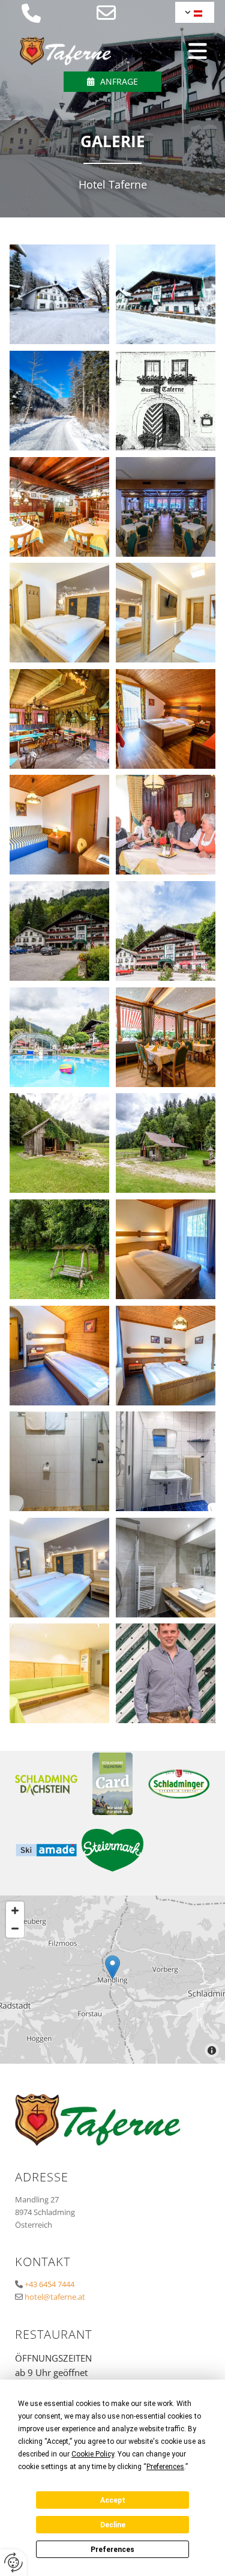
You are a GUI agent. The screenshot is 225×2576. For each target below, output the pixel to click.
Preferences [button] (165, 2467)
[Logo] (66, 51)
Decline (113, 2525)
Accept (113, 2500)
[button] (112, 82)
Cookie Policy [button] (93, 2454)
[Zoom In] (15, 1911)
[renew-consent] (13, 2562)
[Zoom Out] (15, 1929)
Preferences (112, 2550)
